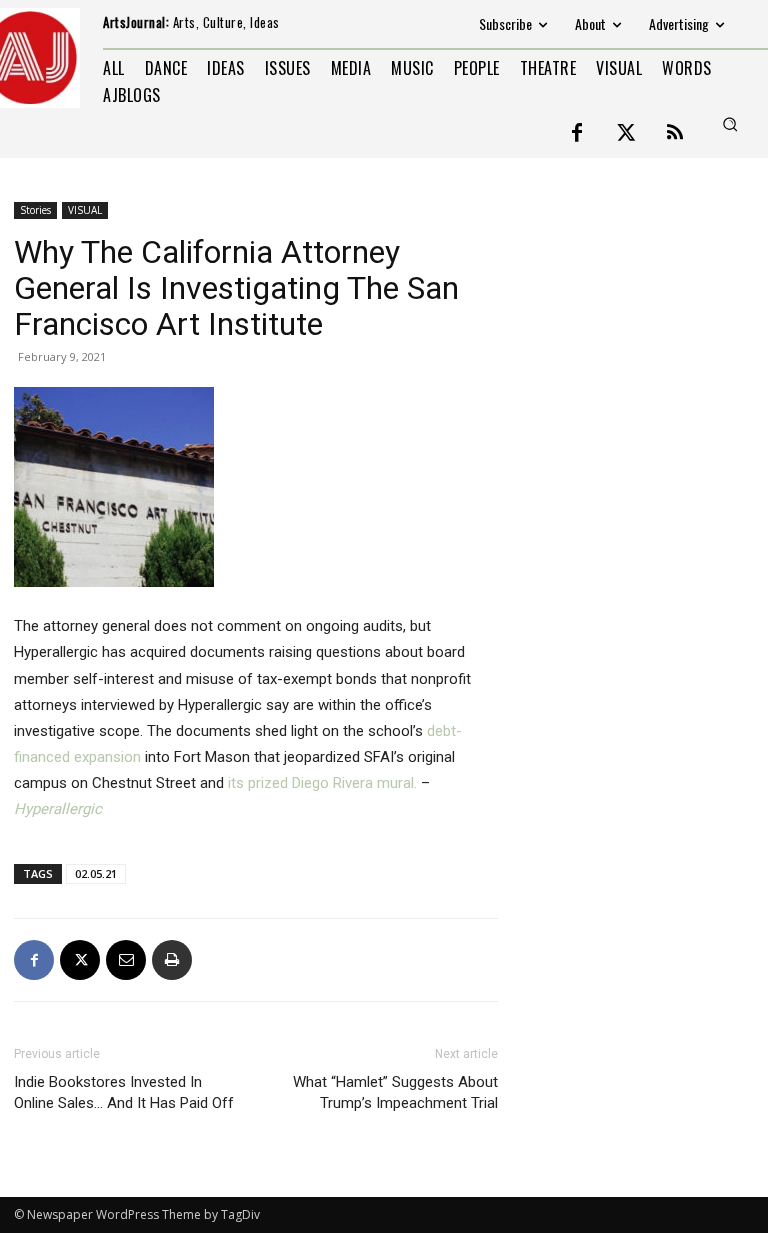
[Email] (126, 960)
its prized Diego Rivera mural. (322, 783)
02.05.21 (96, 873)
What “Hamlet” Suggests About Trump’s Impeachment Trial (395, 1092)
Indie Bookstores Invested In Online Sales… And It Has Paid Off (124, 1092)
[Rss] (675, 134)
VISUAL (85, 210)
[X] (80, 960)
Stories (35, 210)
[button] (730, 124)
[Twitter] (626, 134)
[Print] (172, 960)
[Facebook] (577, 134)
